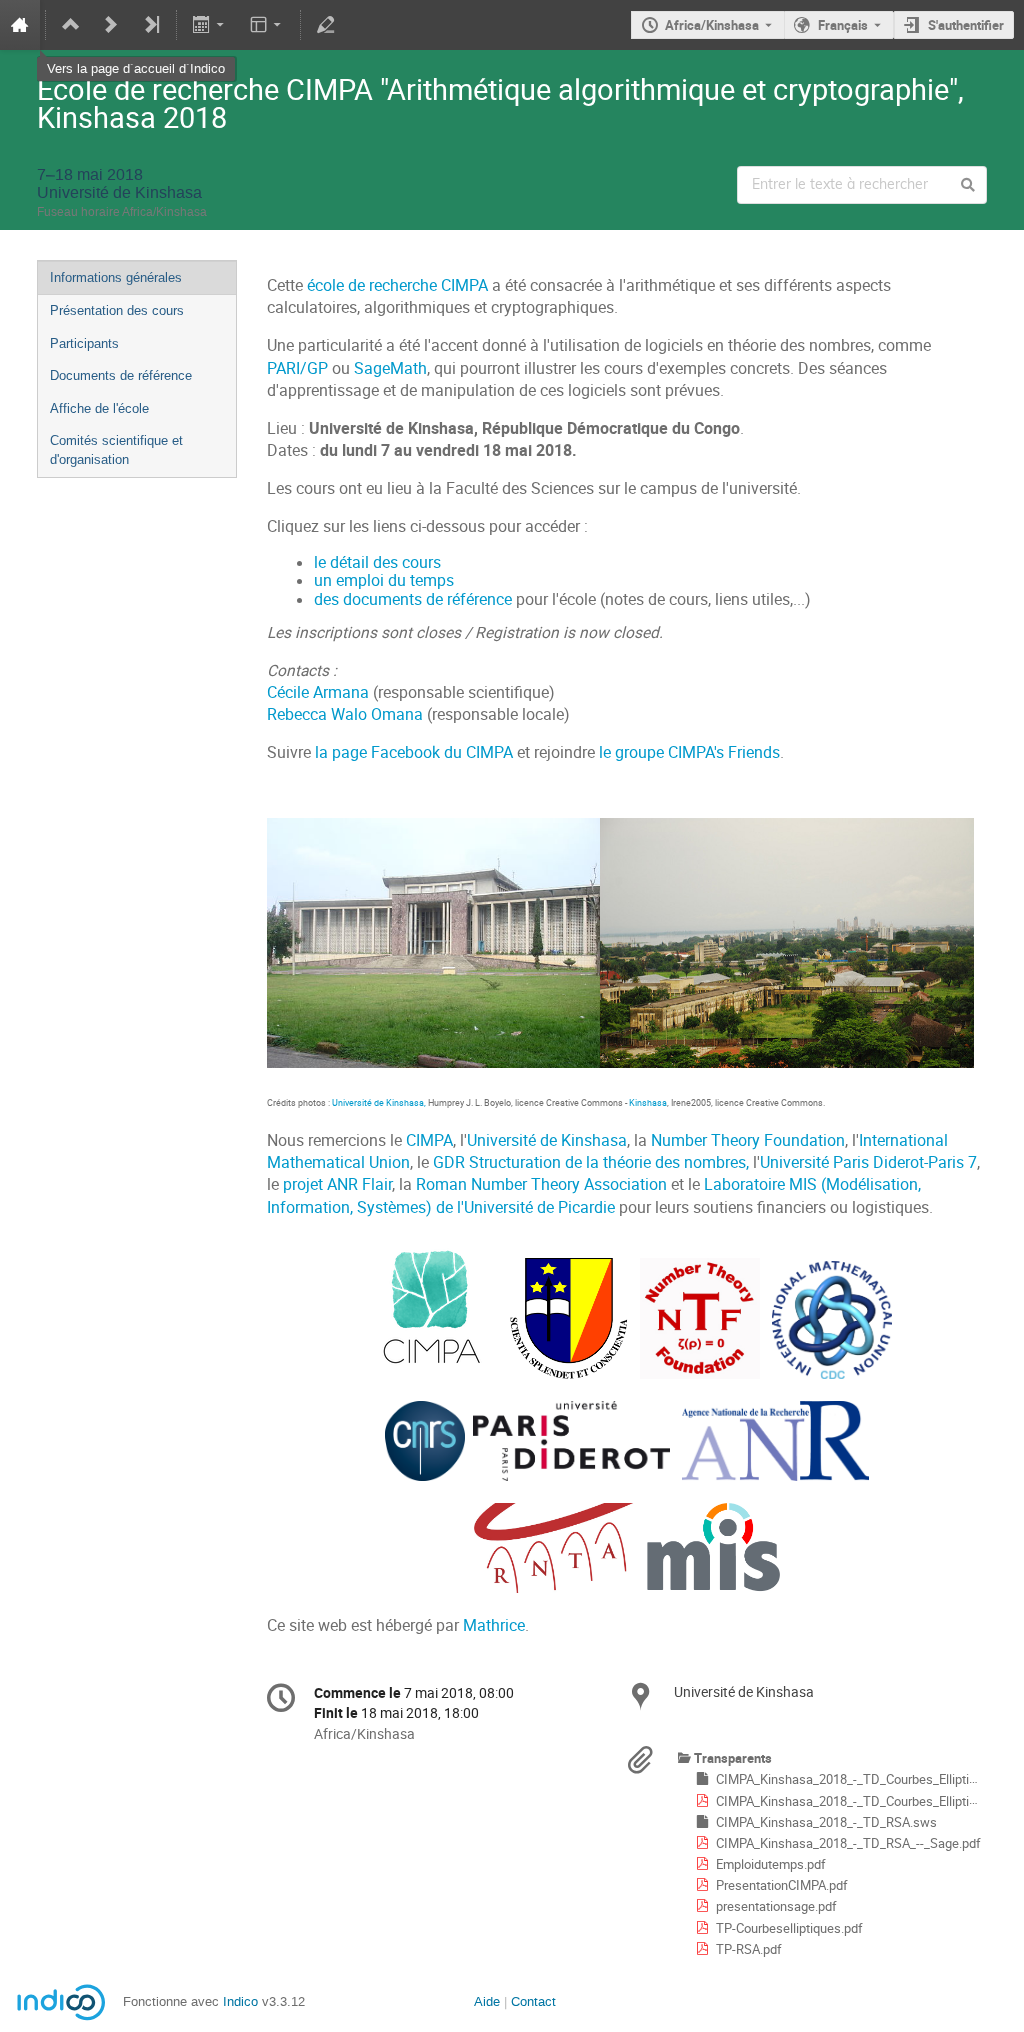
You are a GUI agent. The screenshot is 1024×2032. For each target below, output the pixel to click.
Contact (533, 2001)
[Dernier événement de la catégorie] (151, 25)
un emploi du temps (384, 580)
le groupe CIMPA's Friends (689, 752)
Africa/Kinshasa (712, 25)
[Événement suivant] (111, 25)
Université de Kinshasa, (380, 1102)
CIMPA (429, 1140)
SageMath (390, 368)
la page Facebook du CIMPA (414, 752)
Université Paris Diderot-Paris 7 (868, 1162)
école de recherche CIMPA (397, 285)
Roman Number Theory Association (541, 1184)
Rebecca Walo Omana (345, 714)
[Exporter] (210, 25)
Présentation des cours (117, 310)
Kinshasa (648, 1102)
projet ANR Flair (337, 1184)
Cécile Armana (318, 692)
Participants (84, 343)
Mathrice (494, 1625)
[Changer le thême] (266, 25)
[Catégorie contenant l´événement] (71, 25)
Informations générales (116, 277)
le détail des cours (377, 562)
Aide (487, 2001)
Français (843, 25)
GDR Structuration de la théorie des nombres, (591, 1162)
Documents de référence (121, 375)
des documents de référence (413, 599)
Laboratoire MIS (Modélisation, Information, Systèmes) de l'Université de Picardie (594, 1195)
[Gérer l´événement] (326, 25)
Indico (240, 2001)
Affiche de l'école (99, 408)
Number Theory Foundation (748, 1140)
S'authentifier (966, 25)
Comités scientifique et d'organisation (116, 450)
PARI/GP (297, 368)
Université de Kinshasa (547, 1140)
